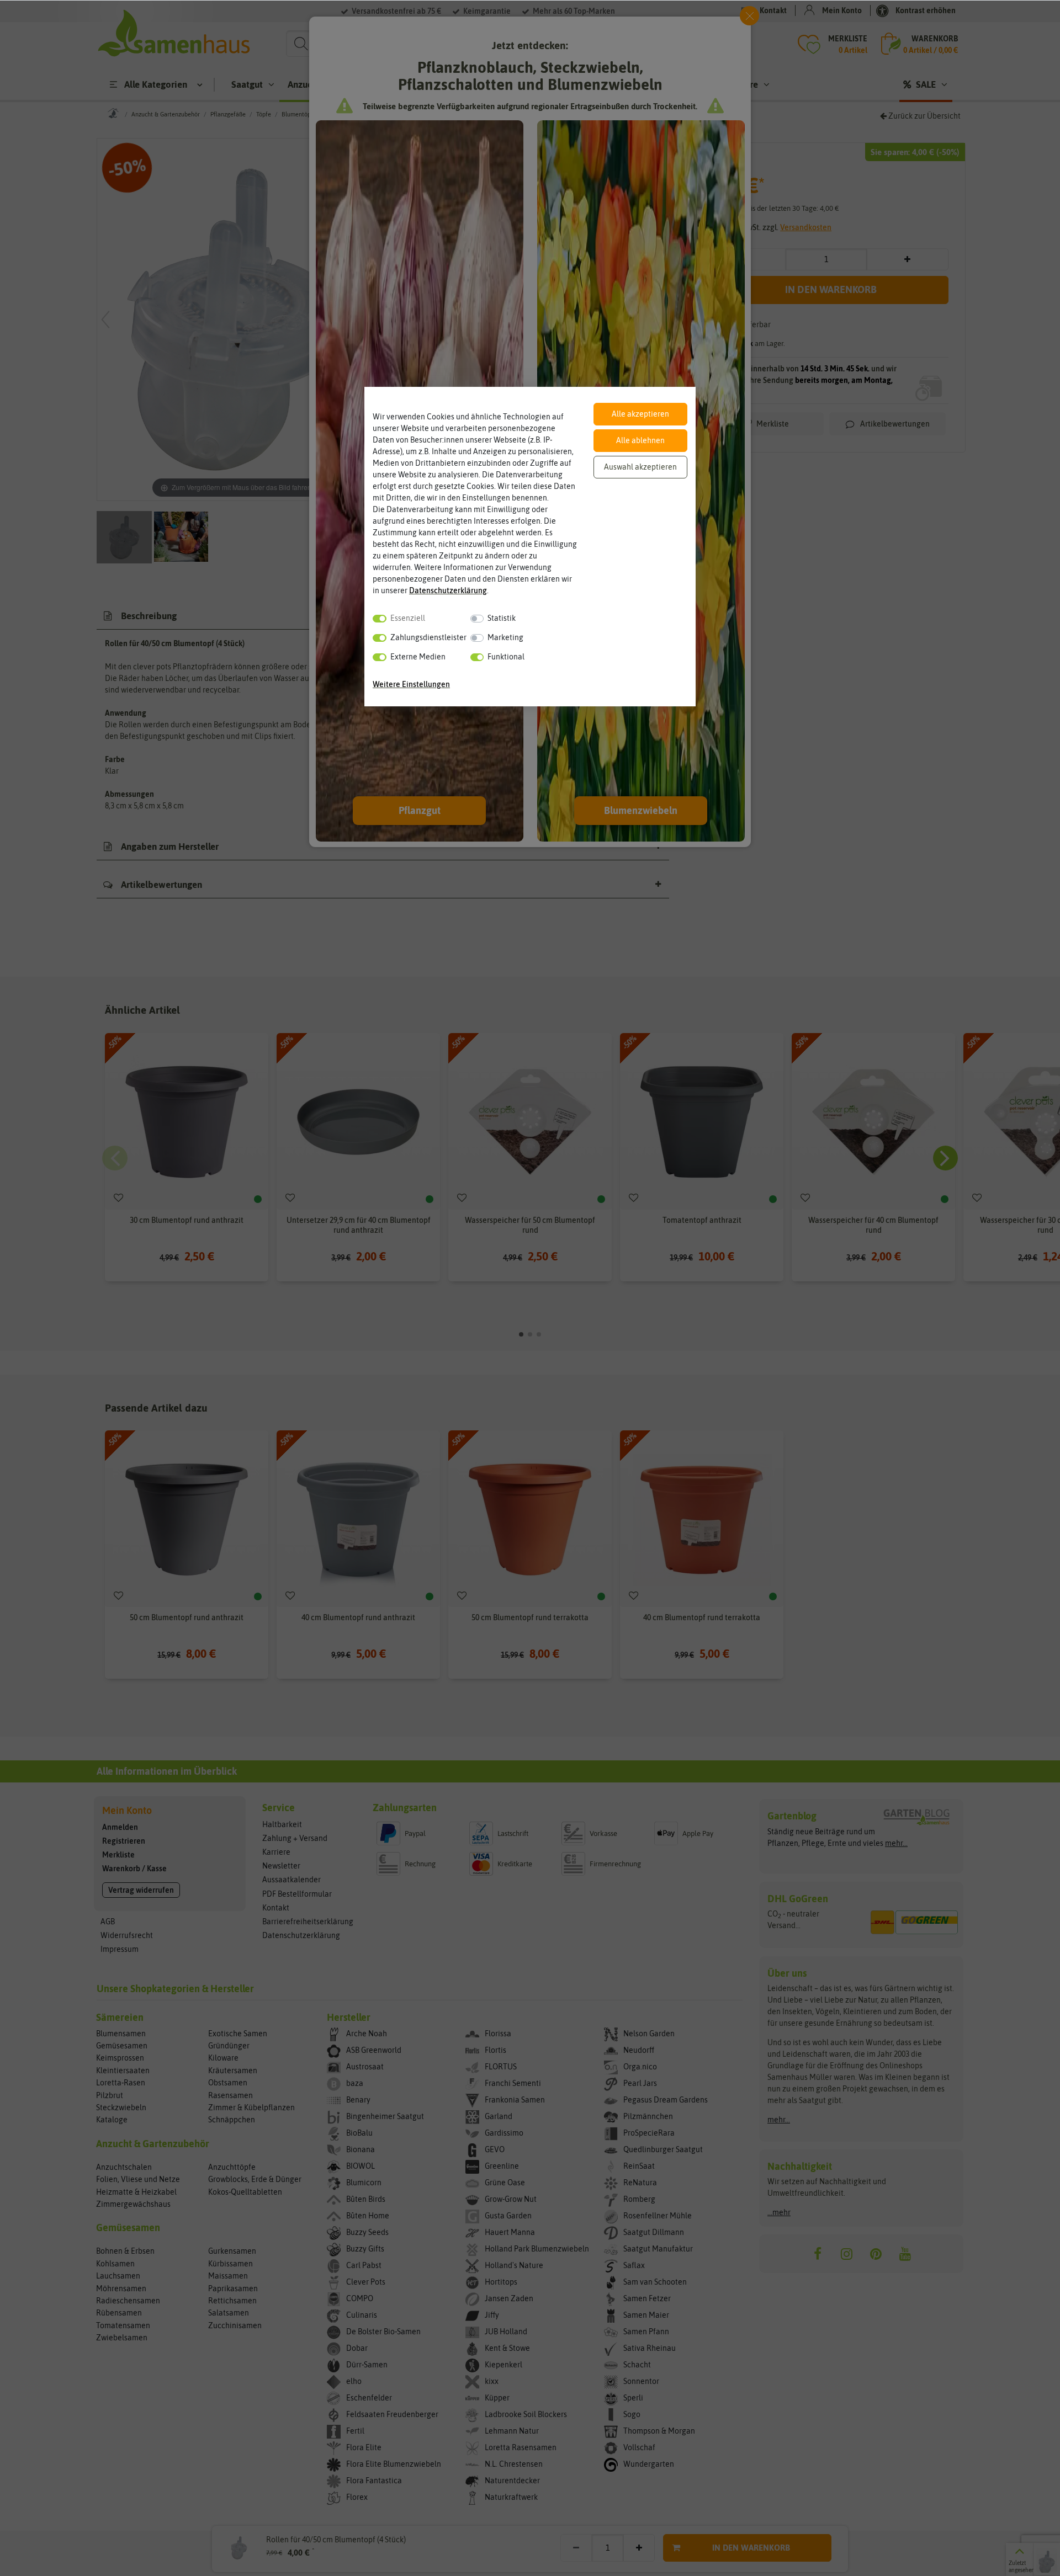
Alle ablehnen (640, 440)
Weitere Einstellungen (411, 684)
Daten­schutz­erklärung (448, 590)
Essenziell (408, 618)
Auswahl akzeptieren (640, 467)
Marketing (505, 637)
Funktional (506, 657)
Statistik (502, 618)
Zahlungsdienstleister (428, 637)
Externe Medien (418, 657)
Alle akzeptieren (640, 414)
